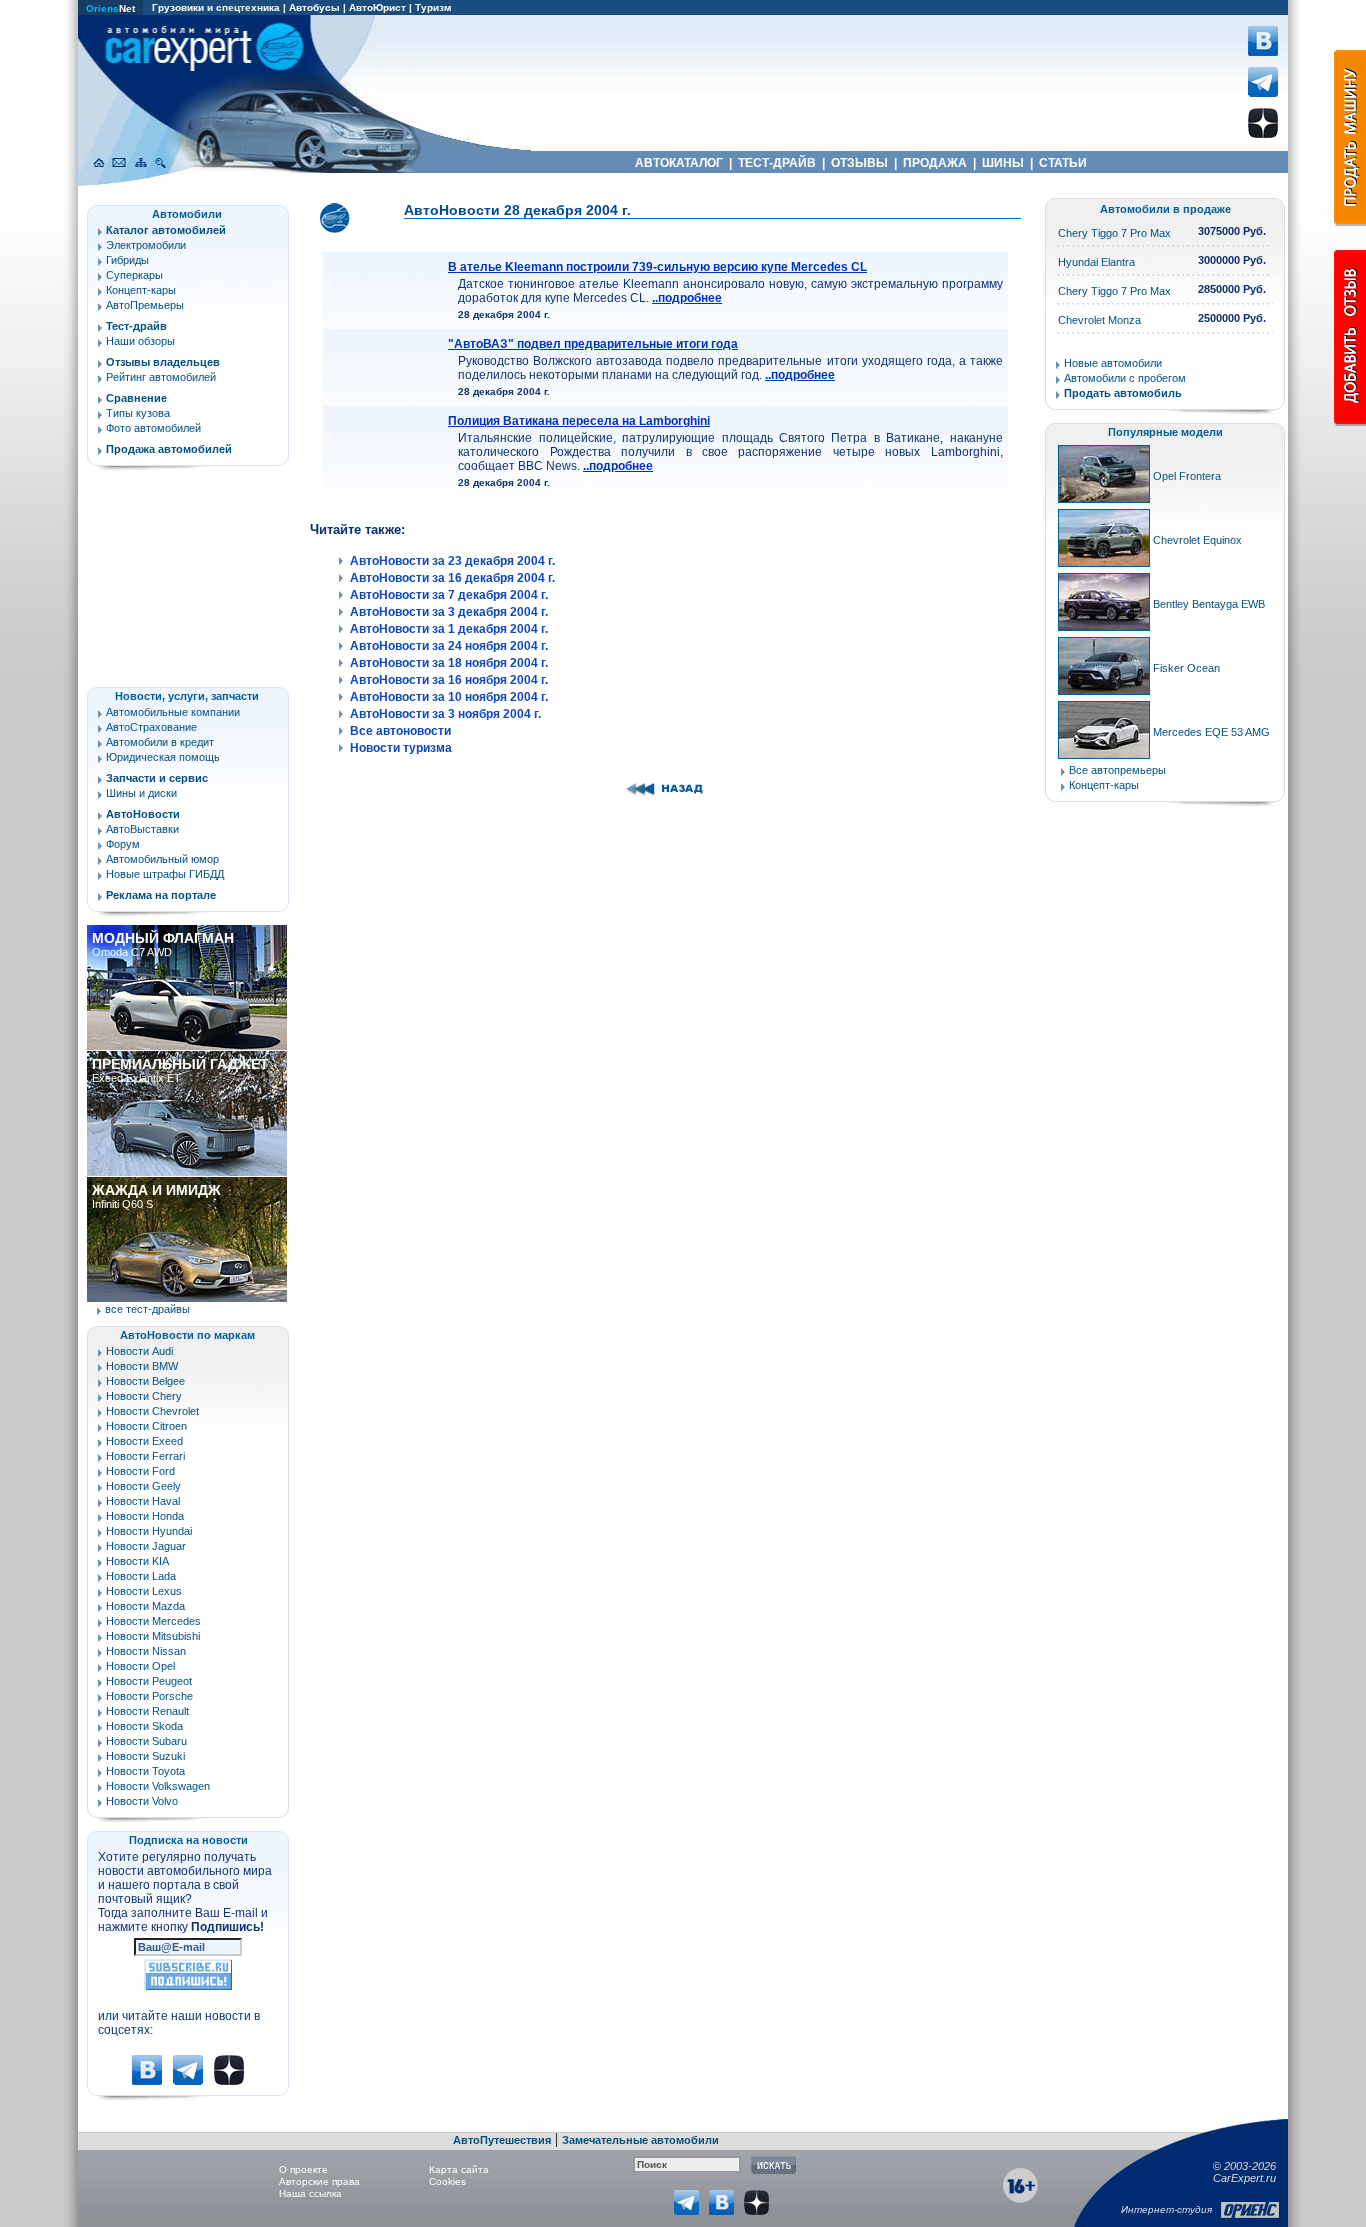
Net (110, 8)
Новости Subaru (146, 1741)
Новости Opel (140, 1666)
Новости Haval (143, 1501)
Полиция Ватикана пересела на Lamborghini (579, 421)
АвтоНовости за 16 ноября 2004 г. (449, 680)
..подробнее (687, 298)
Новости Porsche (149, 1696)
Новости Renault (147, 1711)
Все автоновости (400, 731)
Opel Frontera (1187, 476)
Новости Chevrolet (152, 1411)
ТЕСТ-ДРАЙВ (777, 163)
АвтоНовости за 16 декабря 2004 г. (452, 578)
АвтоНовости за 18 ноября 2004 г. (449, 663)
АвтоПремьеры (145, 305)
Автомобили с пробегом (1125, 378)
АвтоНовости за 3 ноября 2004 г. (445, 714)
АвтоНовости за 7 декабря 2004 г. (449, 595)
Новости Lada (141, 1576)
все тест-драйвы (147, 1309)
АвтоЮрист (377, 7)
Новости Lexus (144, 1591)
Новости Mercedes (153, 1621)
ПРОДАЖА (935, 163)
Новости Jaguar (146, 1546)
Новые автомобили (1113, 363)
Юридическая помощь (163, 757)
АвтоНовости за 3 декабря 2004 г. (449, 612)
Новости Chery (144, 1396)
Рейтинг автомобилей (161, 377)
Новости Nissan (146, 1651)
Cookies (447, 2181)
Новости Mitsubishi (153, 1636)
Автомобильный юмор (162, 859)
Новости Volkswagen (158, 1786)
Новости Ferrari (145, 1456)
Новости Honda (145, 1516)
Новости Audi (139, 1351)
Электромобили (146, 245)
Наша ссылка (310, 2193)
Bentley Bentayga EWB (1209, 604)
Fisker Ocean (1186, 668)
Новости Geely (143, 1486)
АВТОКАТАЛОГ (679, 163)
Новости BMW (142, 1366)
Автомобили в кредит (160, 742)
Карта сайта (459, 2169)
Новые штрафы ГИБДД (165, 874)
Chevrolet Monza (1099, 320)
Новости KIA (137, 1561)
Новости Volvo (142, 1801)
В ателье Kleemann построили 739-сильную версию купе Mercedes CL (657, 267)
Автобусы (314, 7)
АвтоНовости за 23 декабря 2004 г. (452, 561)
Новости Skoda (144, 1726)
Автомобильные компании (173, 712)
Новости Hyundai (149, 1531)
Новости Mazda (145, 1606)
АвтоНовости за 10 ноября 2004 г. (449, 697)
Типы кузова (138, 413)
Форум (123, 844)
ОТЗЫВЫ (859, 163)
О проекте (303, 2169)
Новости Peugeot (149, 1681)
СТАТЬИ (1063, 163)
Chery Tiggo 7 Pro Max (1114, 233)
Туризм (433, 7)
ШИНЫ (1003, 163)
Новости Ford (140, 1471)
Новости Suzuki (145, 1756)
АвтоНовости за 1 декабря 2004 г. (449, 629)
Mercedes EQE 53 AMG (1211, 732)
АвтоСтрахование (151, 727)
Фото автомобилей (153, 428)
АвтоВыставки (142, 829)
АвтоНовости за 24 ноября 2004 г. (449, 646)
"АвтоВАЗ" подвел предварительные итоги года (593, 344)
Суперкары (134, 275)
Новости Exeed (144, 1441)
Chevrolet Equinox (1197, 540)
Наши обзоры (140, 341)
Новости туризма (401, 748)
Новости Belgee (145, 1381)
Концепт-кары (141, 290)
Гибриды (127, 260)
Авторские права (319, 2181)
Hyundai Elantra (1096, 262)
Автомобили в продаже (1165, 209)
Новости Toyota (145, 1771)
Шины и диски (141, 793)
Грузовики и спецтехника (216, 7)
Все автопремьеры (1117, 770)
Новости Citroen (146, 1426)
